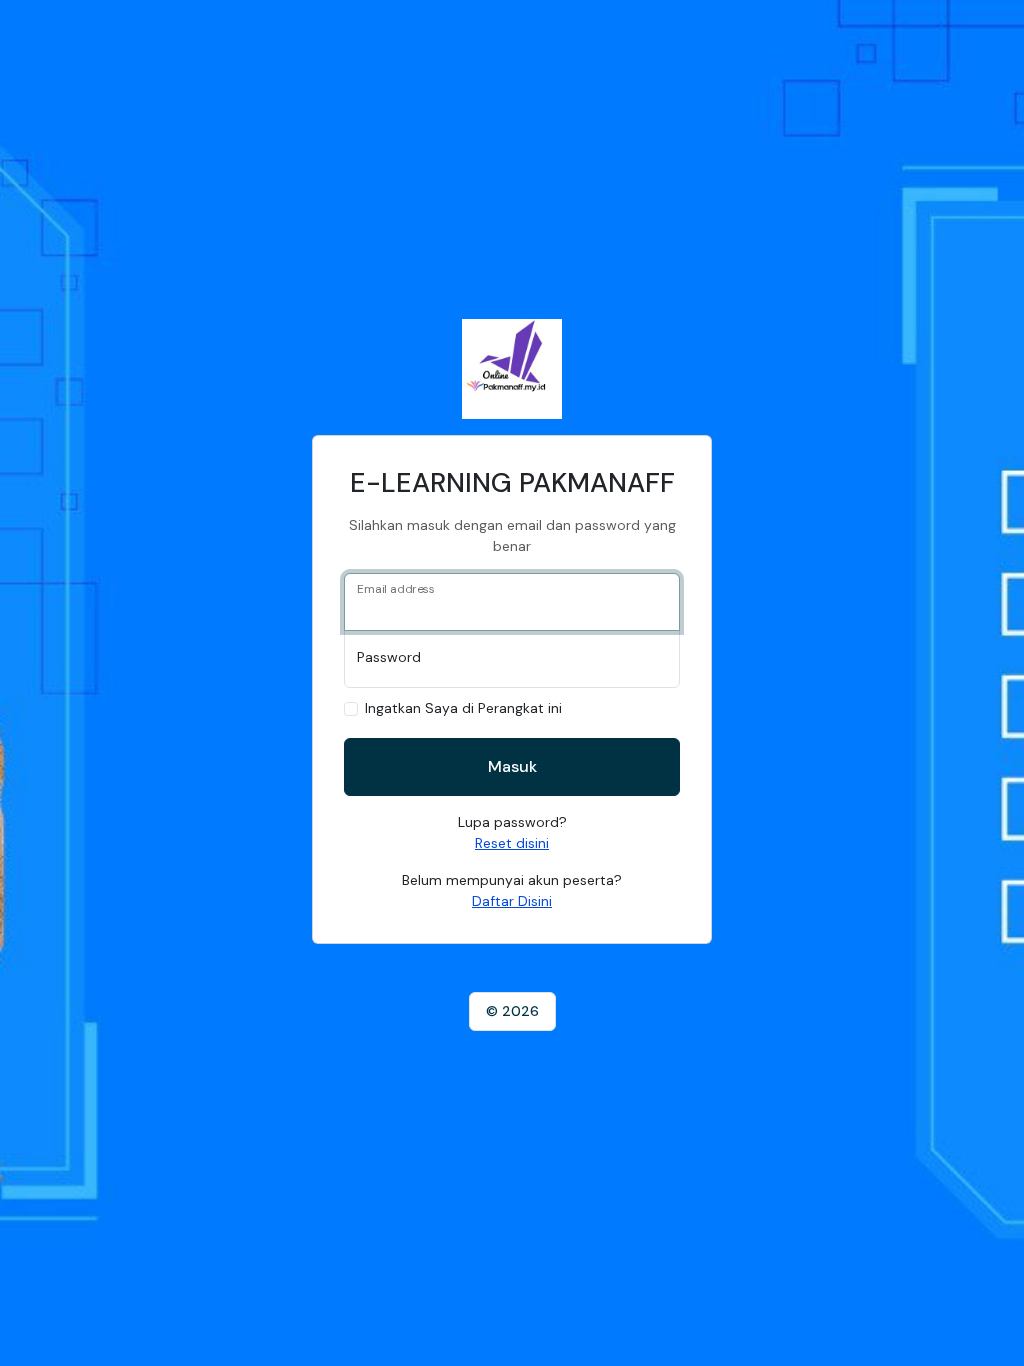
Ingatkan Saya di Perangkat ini (463, 708)
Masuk (512, 766)
